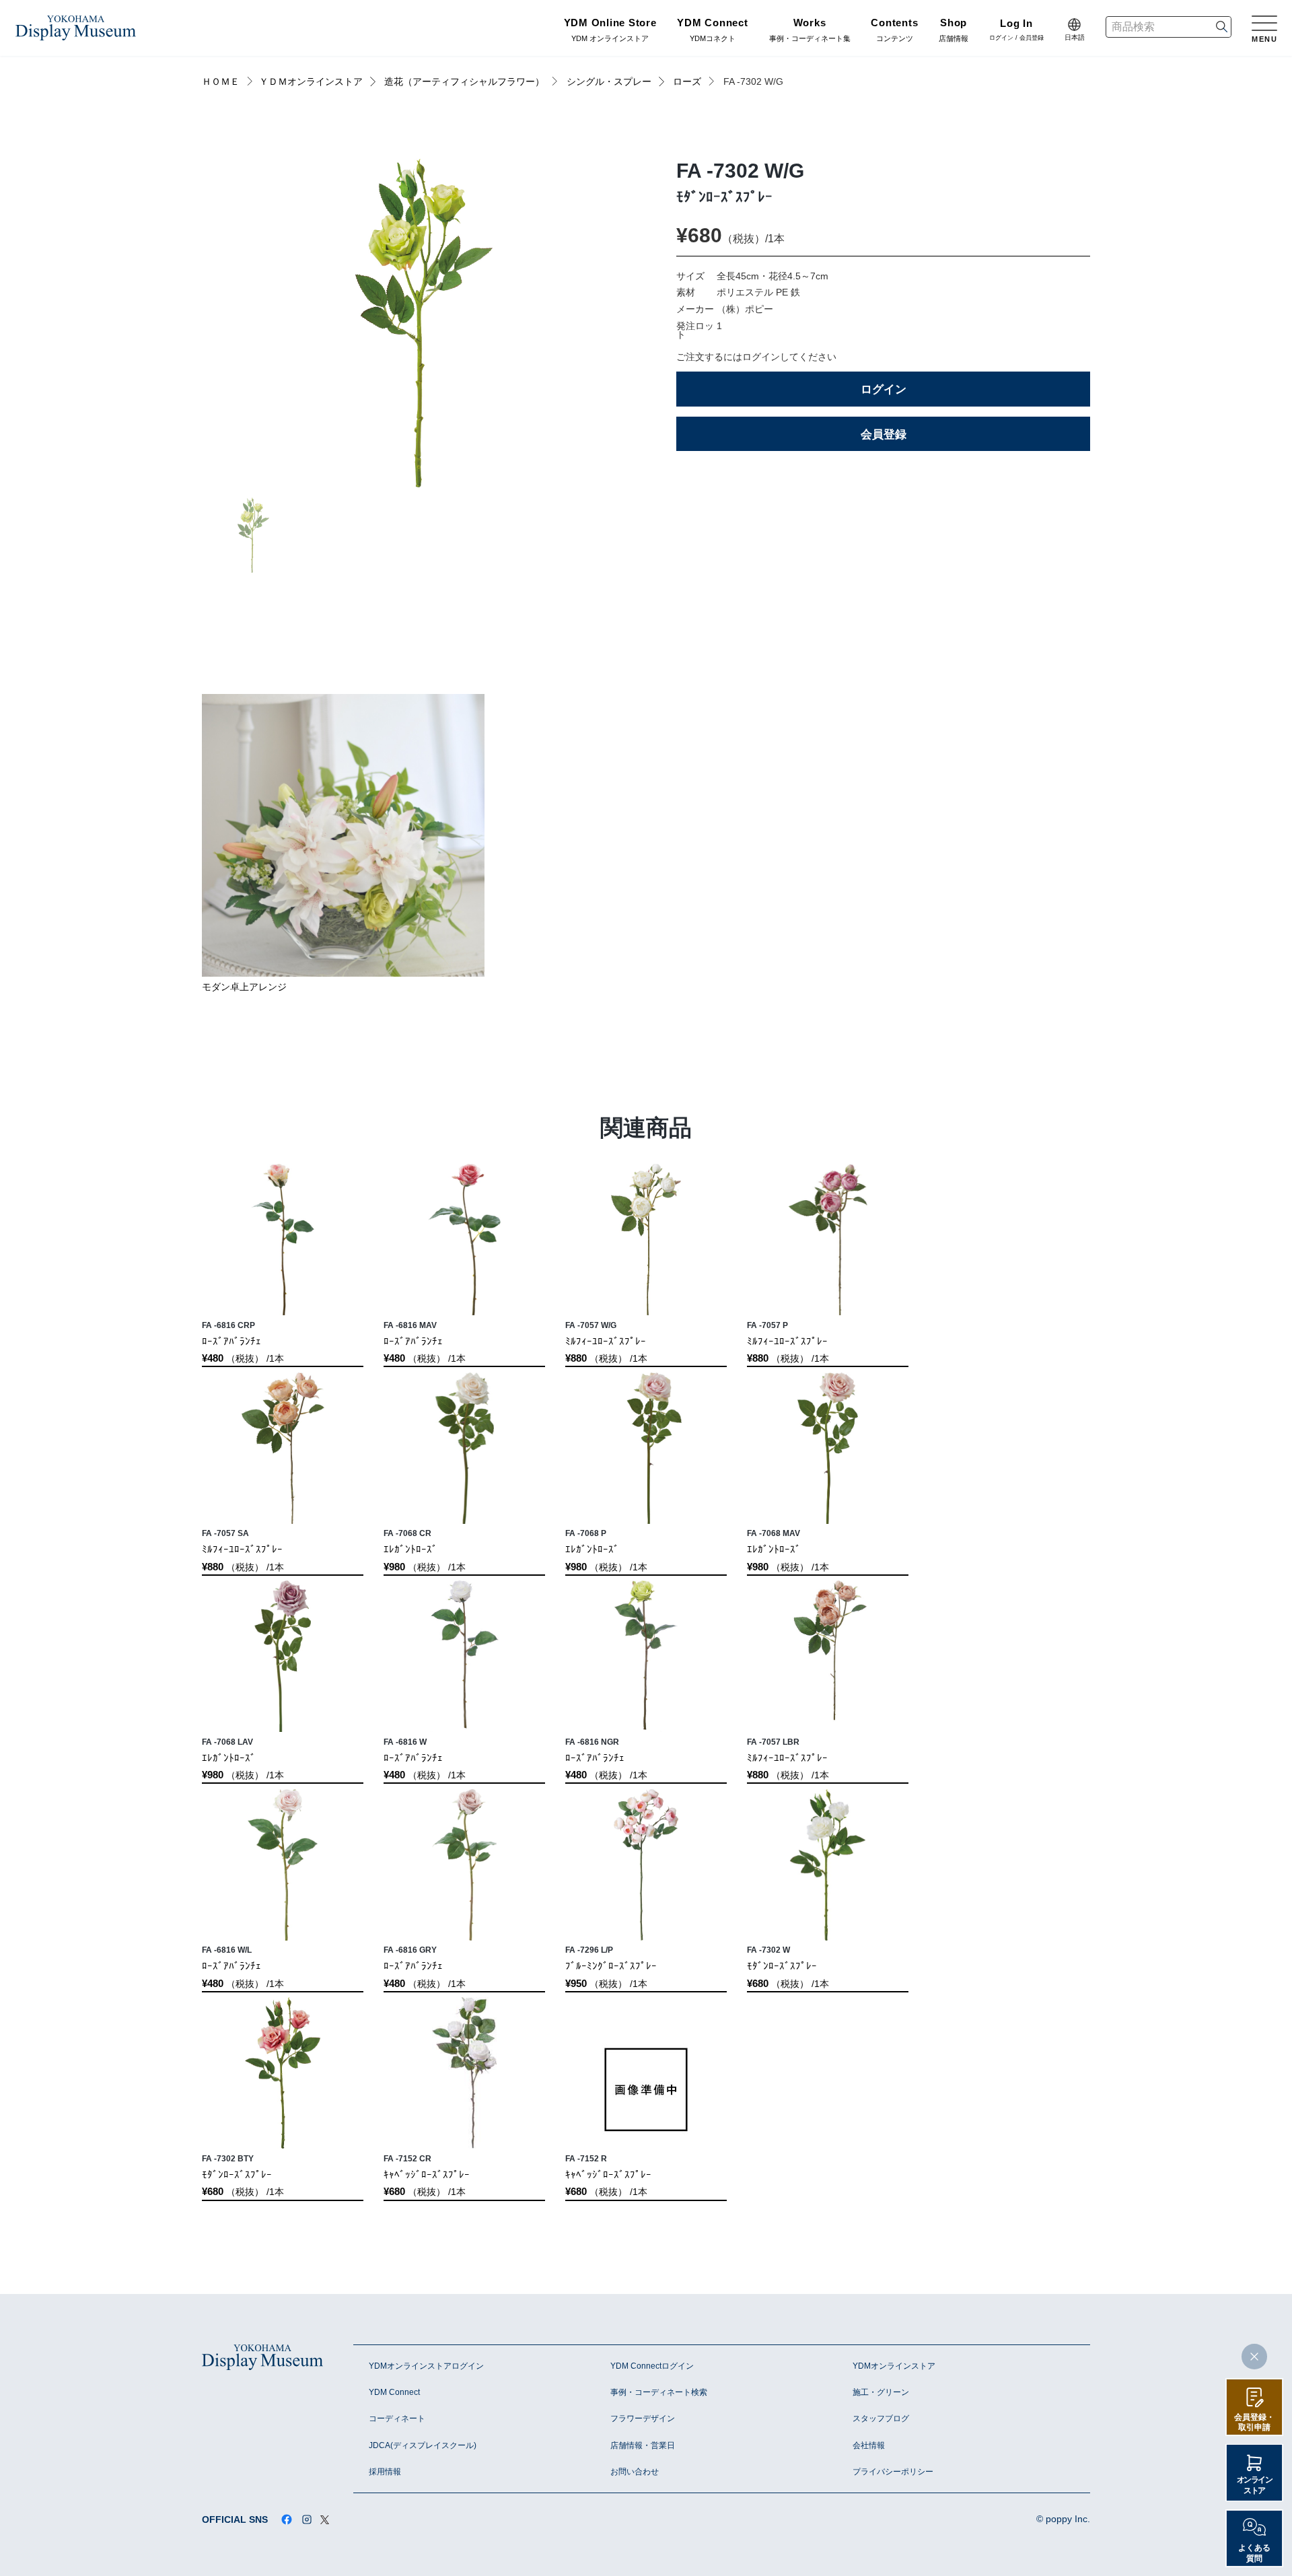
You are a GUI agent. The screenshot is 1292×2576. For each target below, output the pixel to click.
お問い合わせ (635, 2472)
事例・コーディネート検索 (659, 2392)
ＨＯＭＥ (221, 82)
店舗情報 (954, 31)
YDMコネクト (712, 31)
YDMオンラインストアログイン (426, 2366)
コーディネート (397, 2418)
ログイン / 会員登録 (1016, 31)
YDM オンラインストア (610, 31)
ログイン (884, 389)
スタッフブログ (881, 2418)
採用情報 (385, 2472)
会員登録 (884, 434)
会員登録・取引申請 (1254, 2422)
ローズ (687, 82)
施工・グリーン (881, 2392)
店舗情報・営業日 (643, 2445)
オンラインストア (1255, 2485)
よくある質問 (1254, 2553)
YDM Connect (394, 2392)
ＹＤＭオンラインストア (311, 82)
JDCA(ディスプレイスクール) (423, 2445)
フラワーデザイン (643, 2418)
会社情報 (869, 2445)
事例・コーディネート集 (810, 31)
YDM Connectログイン (652, 2366)
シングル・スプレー (609, 82)
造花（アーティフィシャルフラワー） (464, 82)
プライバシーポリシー (893, 2472)
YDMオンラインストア (894, 2366)
